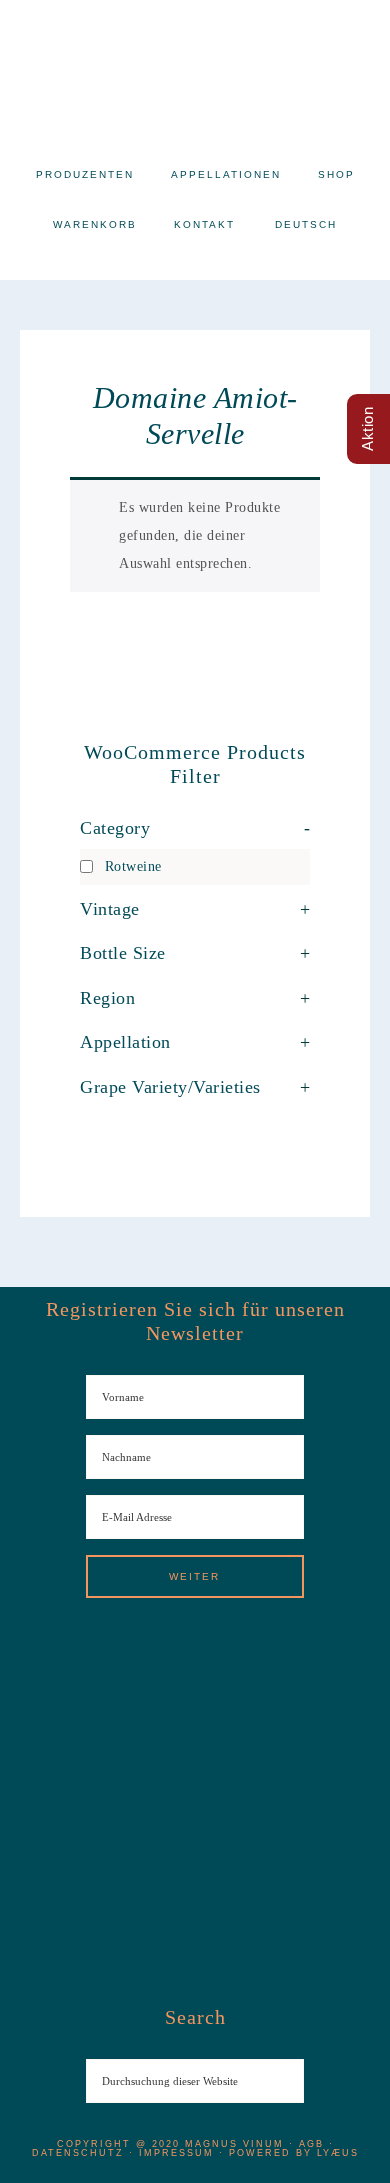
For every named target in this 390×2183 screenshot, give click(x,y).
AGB (311, 2144)
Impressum (176, 2153)
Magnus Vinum (195, 70)
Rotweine (133, 866)
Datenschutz (78, 2153)
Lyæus (338, 2153)
